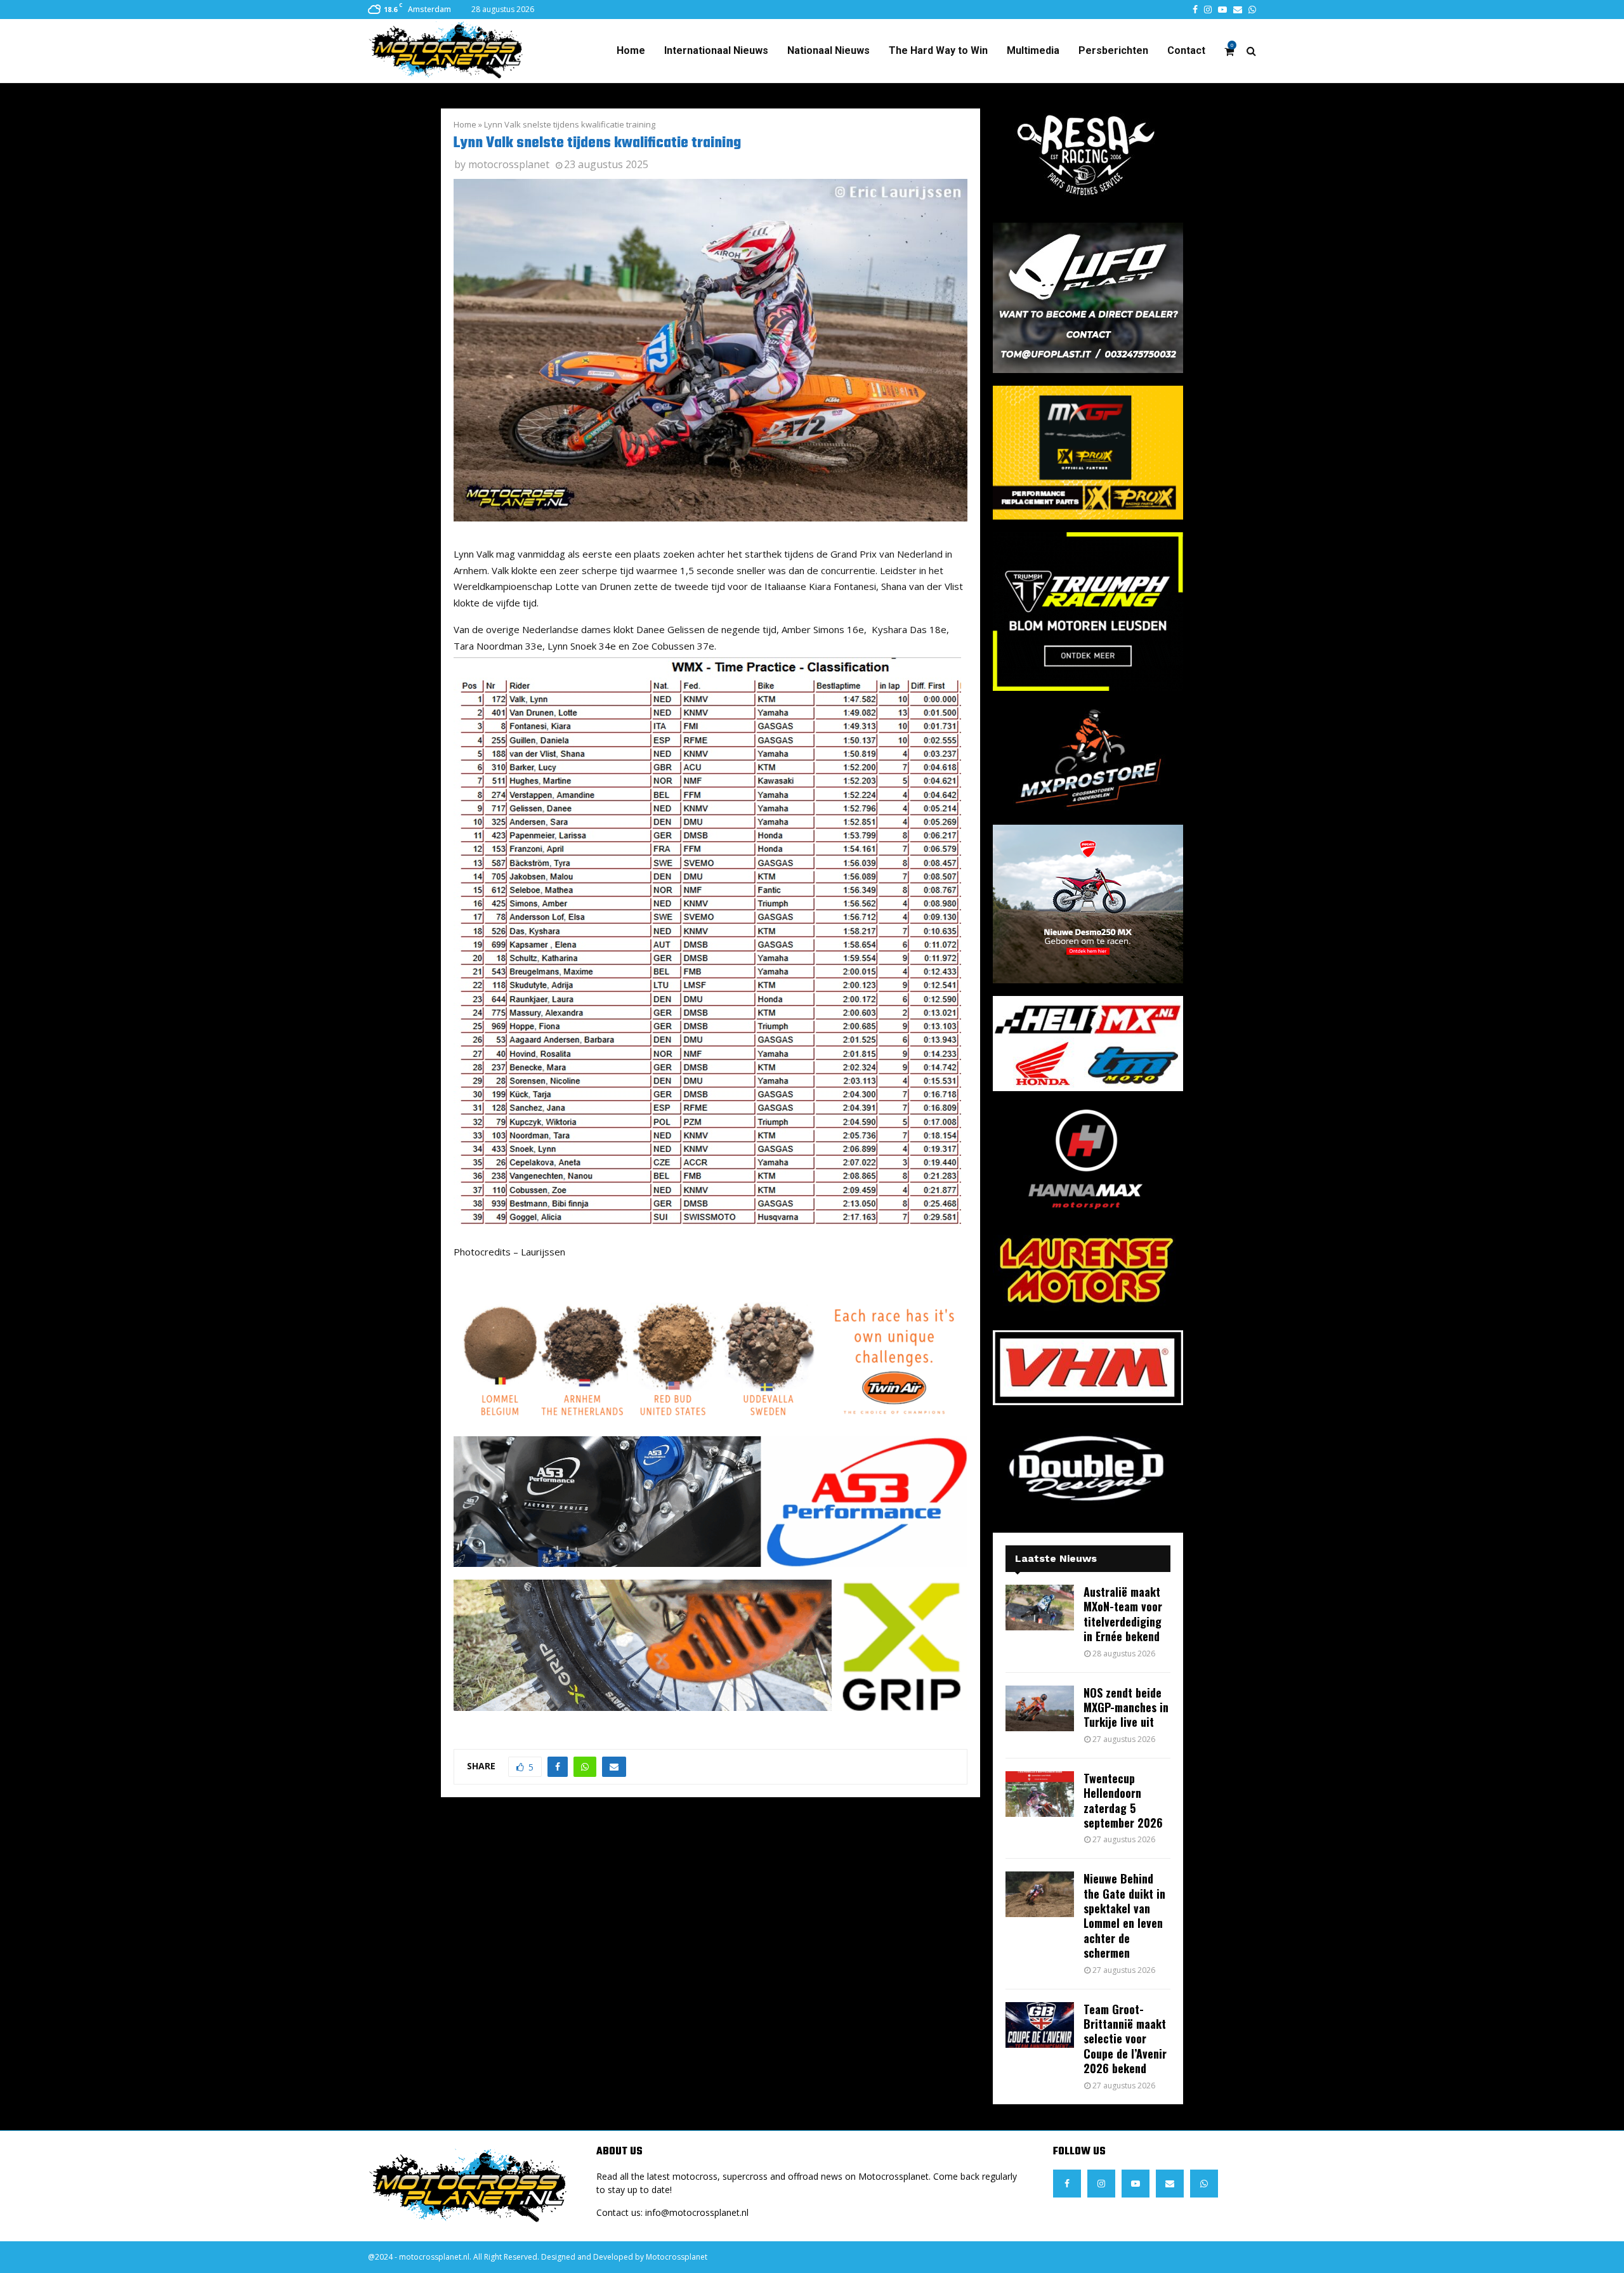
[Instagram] (1101, 2184)
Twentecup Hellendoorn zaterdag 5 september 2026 (1123, 1800)
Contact (1186, 50)
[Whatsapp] (1204, 2184)
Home (631, 50)
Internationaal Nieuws (716, 50)
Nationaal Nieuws (828, 50)
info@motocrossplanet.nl (697, 2212)
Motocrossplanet (677, 2257)
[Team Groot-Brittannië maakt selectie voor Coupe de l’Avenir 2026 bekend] (1040, 2025)
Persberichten (1113, 50)
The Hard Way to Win (938, 50)
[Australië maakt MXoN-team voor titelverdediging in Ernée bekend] (1040, 1608)
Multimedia (1033, 50)
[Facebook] (1067, 2184)
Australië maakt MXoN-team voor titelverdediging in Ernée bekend (1123, 1614)
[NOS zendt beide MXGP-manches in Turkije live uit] (1040, 1708)
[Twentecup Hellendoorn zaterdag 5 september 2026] (1040, 1794)
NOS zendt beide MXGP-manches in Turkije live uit (1126, 1707)
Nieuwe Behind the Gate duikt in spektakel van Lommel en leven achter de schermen (1124, 1916)
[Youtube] (1136, 2184)
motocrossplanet (509, 164)
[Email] (1170, 2184)
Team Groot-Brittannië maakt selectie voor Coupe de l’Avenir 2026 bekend (1125, 2039)
